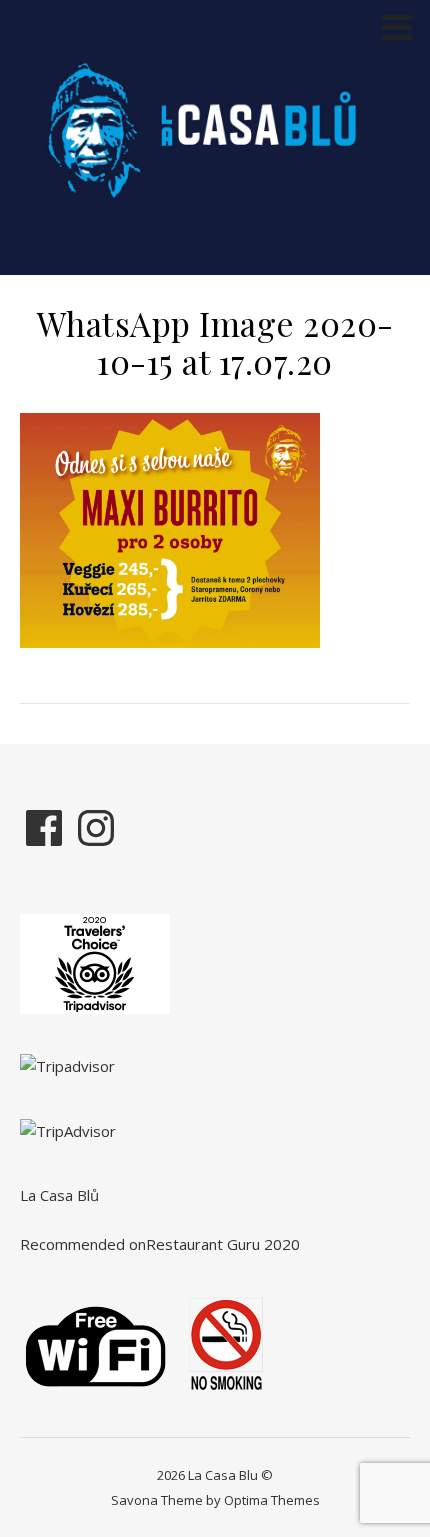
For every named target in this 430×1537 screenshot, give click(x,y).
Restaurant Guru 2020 (223, 1244)
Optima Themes (272, 1500)
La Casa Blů (59, 1195)
